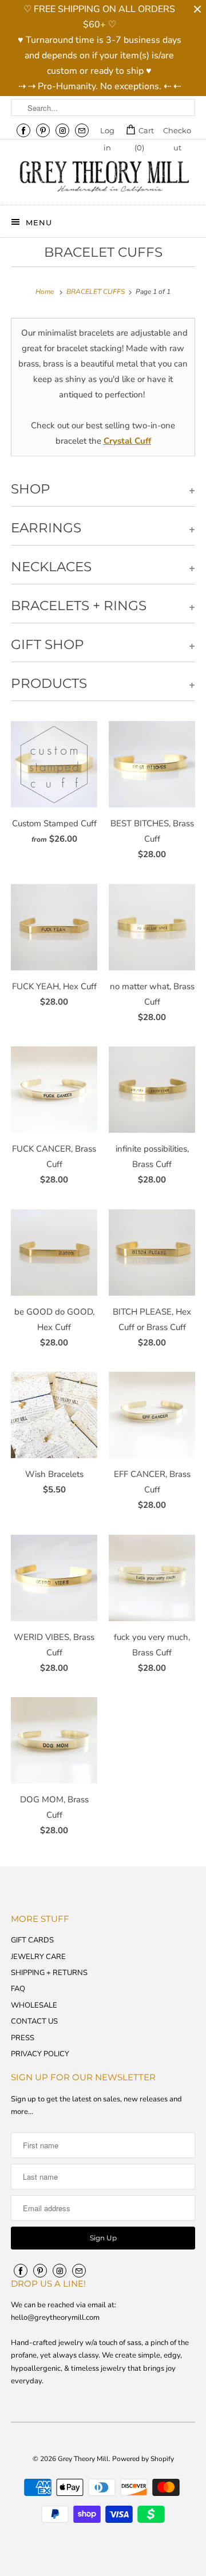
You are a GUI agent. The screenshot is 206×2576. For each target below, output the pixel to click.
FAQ (18, 1989)
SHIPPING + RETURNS (49, 1973)
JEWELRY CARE (38, 1957)
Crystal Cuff (127, 441)
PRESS (23, 2038)
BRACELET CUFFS (103, 252)
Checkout (177, 132)
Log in (107, 132)
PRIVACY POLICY (40, 2054)
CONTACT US (34, 2021)
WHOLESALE (34, 2005)
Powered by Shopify (143, 2459)
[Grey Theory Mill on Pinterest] (43, 130)
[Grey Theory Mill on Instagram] (62, 130)
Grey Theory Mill (83, 2459)
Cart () (144, 132)
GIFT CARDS (32, 1940)
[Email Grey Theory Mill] (82, 130)
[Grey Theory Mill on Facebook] (23, 130)
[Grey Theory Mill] (103, 176)
